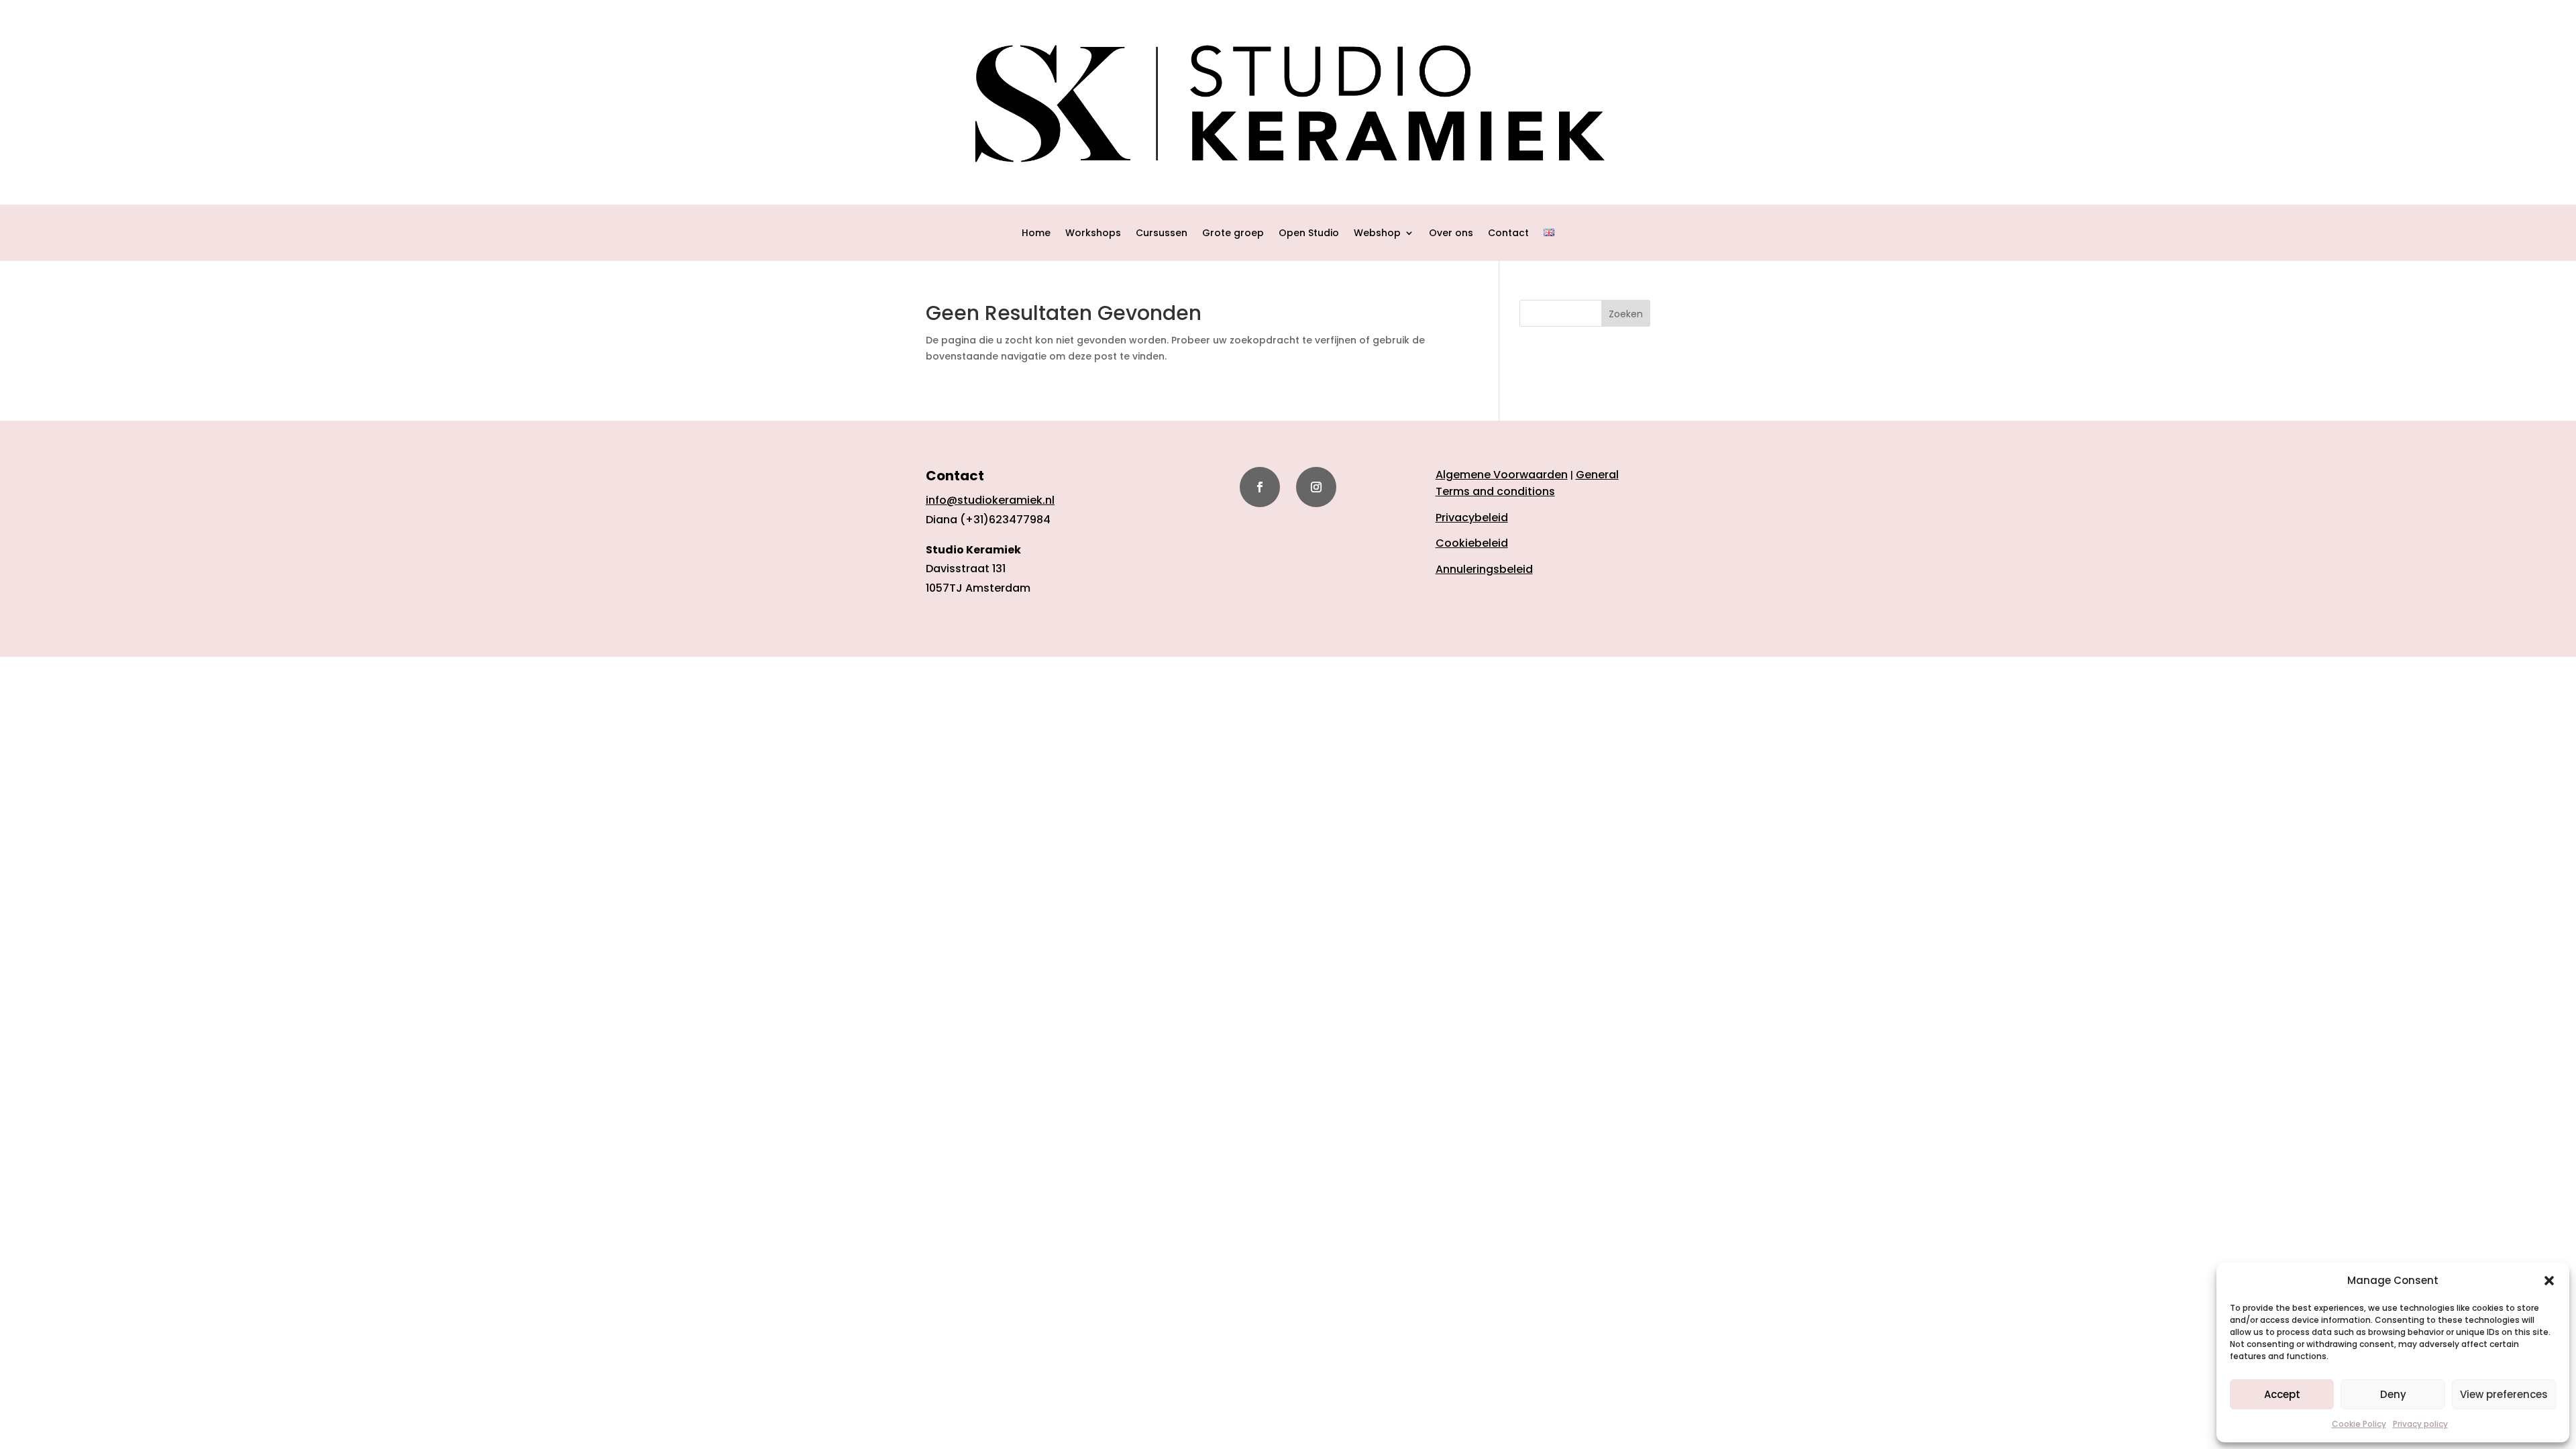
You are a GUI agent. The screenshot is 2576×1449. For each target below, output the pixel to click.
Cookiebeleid (1472, 543)
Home (1036, 234)
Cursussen (1162, 234)
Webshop (1377, 234)
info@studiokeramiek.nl (990, 500)
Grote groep (1233, 234)
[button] (2549, 1281)
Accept (2282, 1394)
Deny (2393, 1394)
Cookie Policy (2359, 1424)
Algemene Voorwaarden (1502, 475)
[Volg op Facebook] (1260, 487)
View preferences (2504, 1394)
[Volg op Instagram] (1316, 487)
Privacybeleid (1472, 518)
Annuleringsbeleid (1484, 569)
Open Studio (1309, 234)
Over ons (1451, 234)
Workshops (1093, 234)
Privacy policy (2420, 1424)
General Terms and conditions (1527, 483)
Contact (1508, 234)
